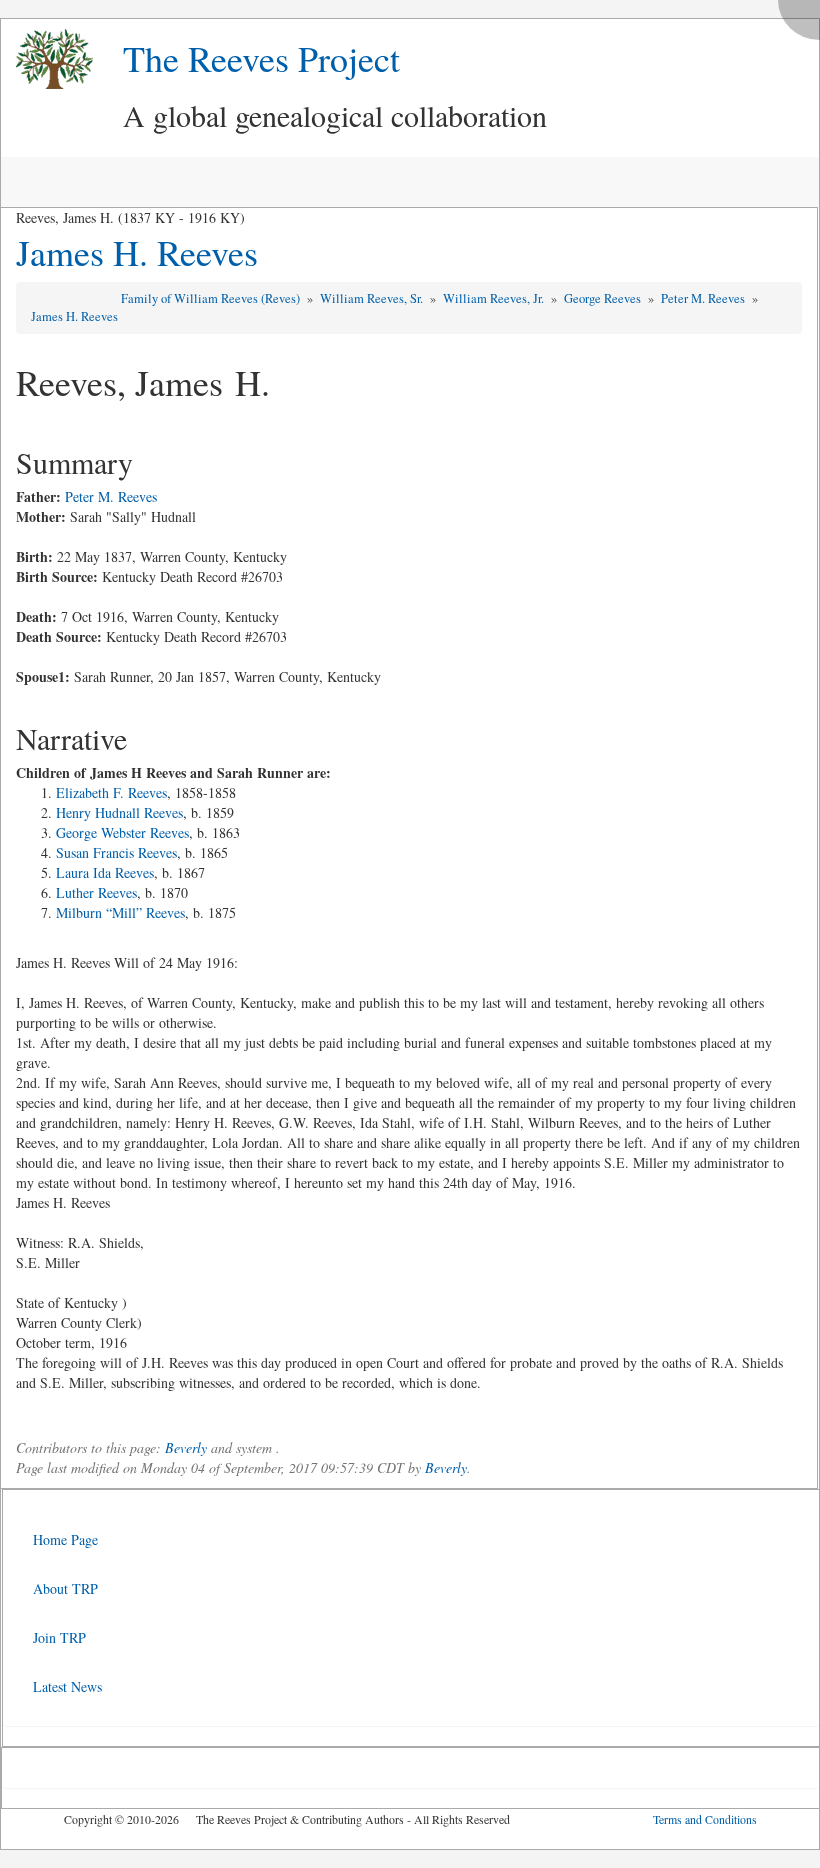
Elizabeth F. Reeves (111, 792)
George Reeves (604, 298)
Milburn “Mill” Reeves (120, 912)
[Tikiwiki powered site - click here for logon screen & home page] (47, 59)
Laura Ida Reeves (105, 872)
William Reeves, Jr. (495, 298)
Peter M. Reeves (704, 298)
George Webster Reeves (122, 832)
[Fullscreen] (804, 14)
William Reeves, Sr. (373, 298)
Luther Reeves (96, 892)
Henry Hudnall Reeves (119, 812)
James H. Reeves (137, 252)
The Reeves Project (261, 58)
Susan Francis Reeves (116, 852)
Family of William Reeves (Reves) (212, 298)
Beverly (186, 1447)
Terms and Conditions (705, 1819)
